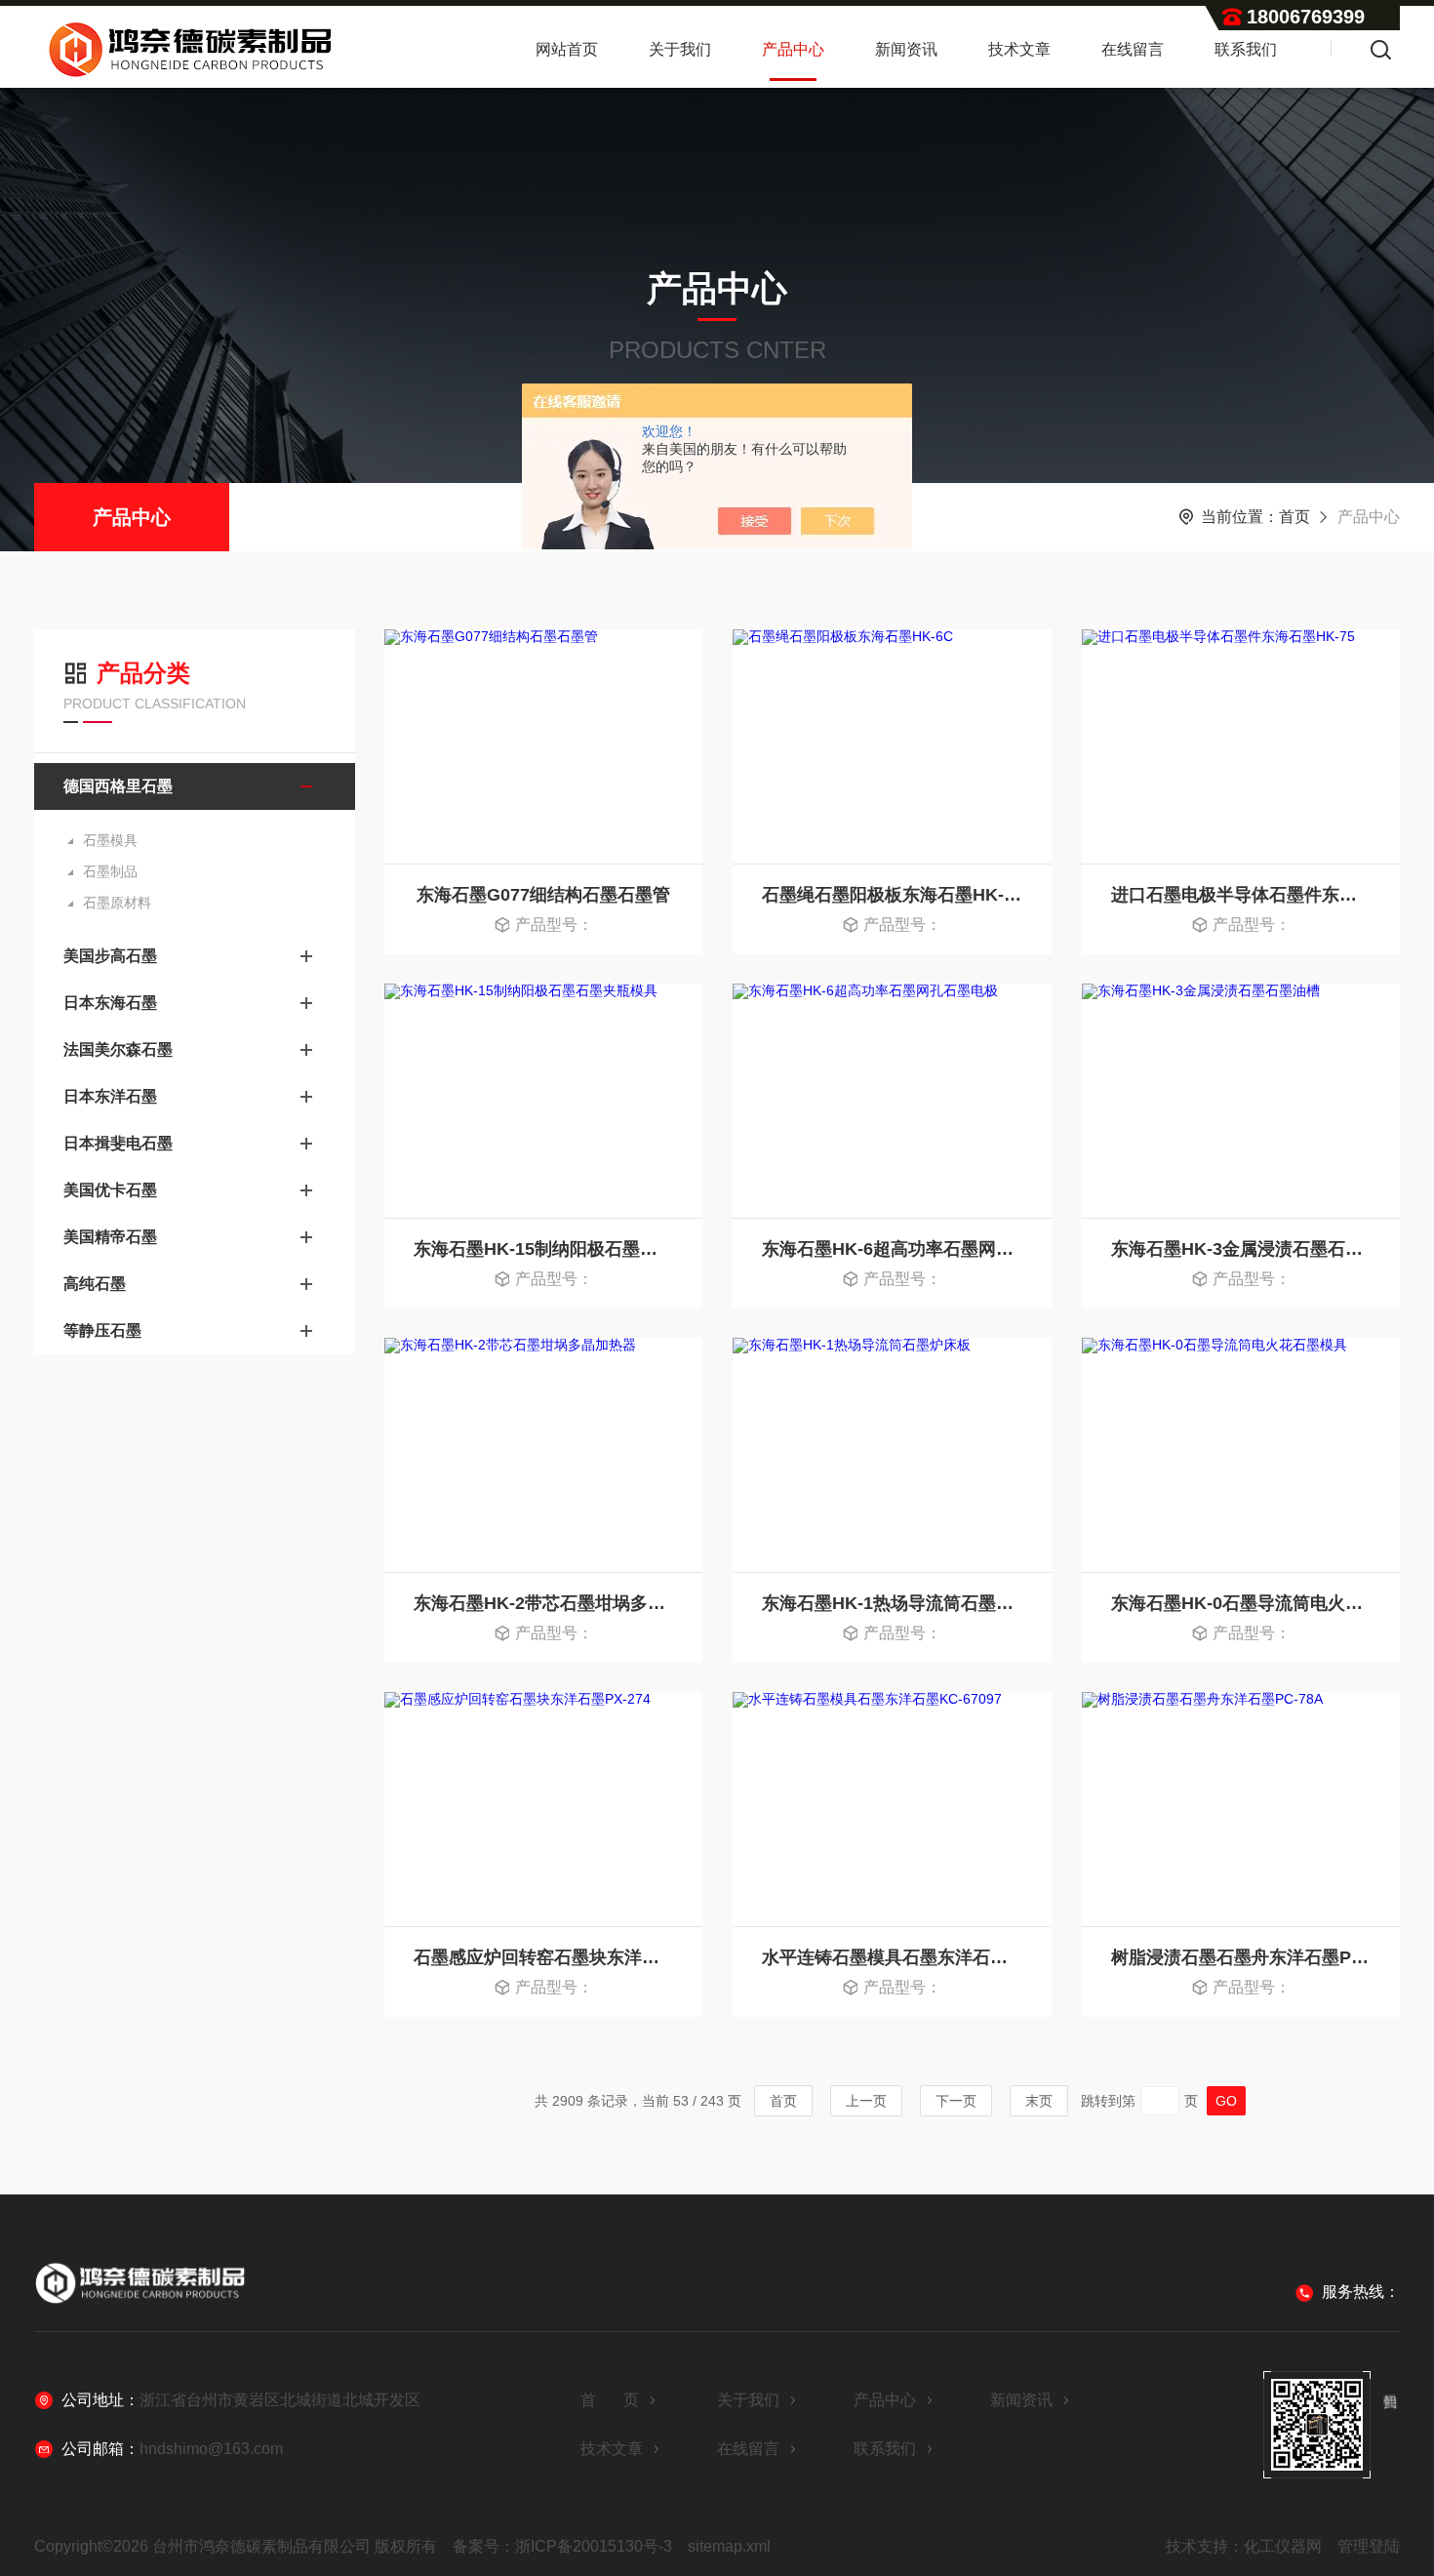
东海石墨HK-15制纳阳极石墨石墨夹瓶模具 (543, 1249)
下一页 (956, 2101)
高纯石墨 (95, 1284)
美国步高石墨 (110, 956)
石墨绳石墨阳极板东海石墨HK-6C (892, 895)
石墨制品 (110, 871)
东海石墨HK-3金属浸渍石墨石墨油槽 (1241, 1249)
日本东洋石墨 (110, 1096)
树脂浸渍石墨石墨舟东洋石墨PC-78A (1241, 1957)
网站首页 (567, 49)
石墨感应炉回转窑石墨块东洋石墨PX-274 (543, 1957)
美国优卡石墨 (110, 1190)
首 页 (610, 2400)
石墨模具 (110, 840)
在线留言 (1133, 49)
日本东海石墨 (110, 1003)
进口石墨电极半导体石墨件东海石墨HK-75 (1241, 895)
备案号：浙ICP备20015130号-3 (562, 2546)
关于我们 (680, 49)
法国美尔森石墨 (118, 1049)
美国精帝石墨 (110, 1237)
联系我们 (1246, 49)
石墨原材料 (117, 903)
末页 (1039, 2101)
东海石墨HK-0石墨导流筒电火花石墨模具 (1241, 1603)
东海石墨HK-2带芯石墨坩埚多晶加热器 (543, 1603)
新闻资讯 (906, 49)
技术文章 (1019, 49)
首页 (1295, 517)
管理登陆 (1369, 2546)
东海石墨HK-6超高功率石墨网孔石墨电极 (892, 1249)
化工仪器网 (1283, 2546)
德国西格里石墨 (118, 786)
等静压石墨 (102, 1330)
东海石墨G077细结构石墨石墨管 (543, 895)
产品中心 (793, 49)
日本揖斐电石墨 (118, 1143)
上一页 (866, 2101)
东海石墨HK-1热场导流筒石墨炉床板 (892, 1603)
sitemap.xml (729, 2546)
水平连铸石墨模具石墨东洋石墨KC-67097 (892, 1957)
